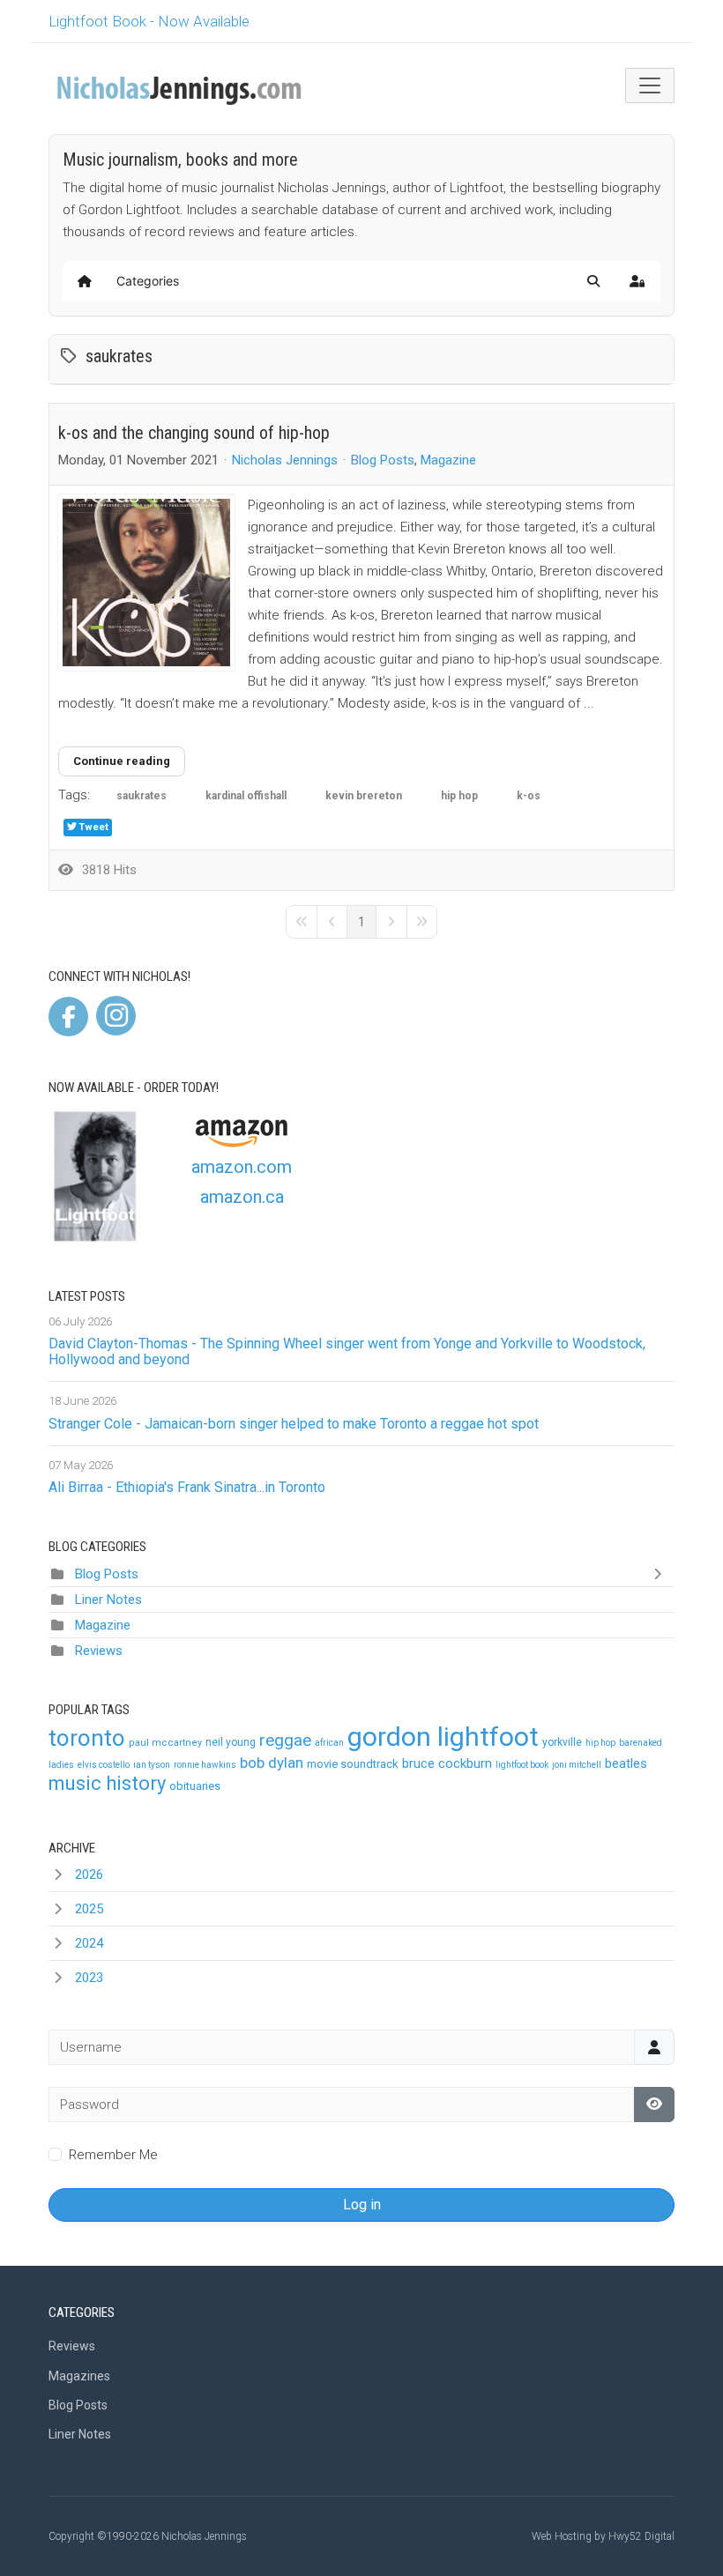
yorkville (562, 1742)
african (329, 1743)
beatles (626, 1763)
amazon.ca (242, 1197)
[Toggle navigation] (650, 85)
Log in (362, 2205)
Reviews (99, 1651)
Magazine (448, 460)
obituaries (195, 1786)
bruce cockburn (447, 1763)
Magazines (79, 2376)
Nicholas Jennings (285, 460)
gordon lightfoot (443, 1737)
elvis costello (104, 1765)
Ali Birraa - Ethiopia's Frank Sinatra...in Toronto (187, 1487)
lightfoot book (522, 1765)
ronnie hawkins (205, 1765)
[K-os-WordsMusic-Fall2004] (146, 583)
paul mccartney (165, 1743)
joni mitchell (577, 1765)
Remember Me (113, 2155)
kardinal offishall (246, 796)
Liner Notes (108, 1600)
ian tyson (152, 1765)
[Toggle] (661, 1574)
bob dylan (272, 1763)
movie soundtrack (353, 1764)
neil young (231, 1742)
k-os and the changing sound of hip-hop (194, 433)
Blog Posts (383, 460)
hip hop (459, 796)
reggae (285, 1740)
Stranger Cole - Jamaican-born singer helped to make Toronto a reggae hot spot (294, 1424)
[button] (593, 281)
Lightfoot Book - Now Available (149, 21)
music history (107, 1783)
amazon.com (242, 1167)
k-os (529, 796)
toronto (87, 1738)
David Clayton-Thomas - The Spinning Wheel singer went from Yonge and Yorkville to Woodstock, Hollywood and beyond (347, 1351)
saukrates (142, 796)
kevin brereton (364, 796)
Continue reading (122, 761)
